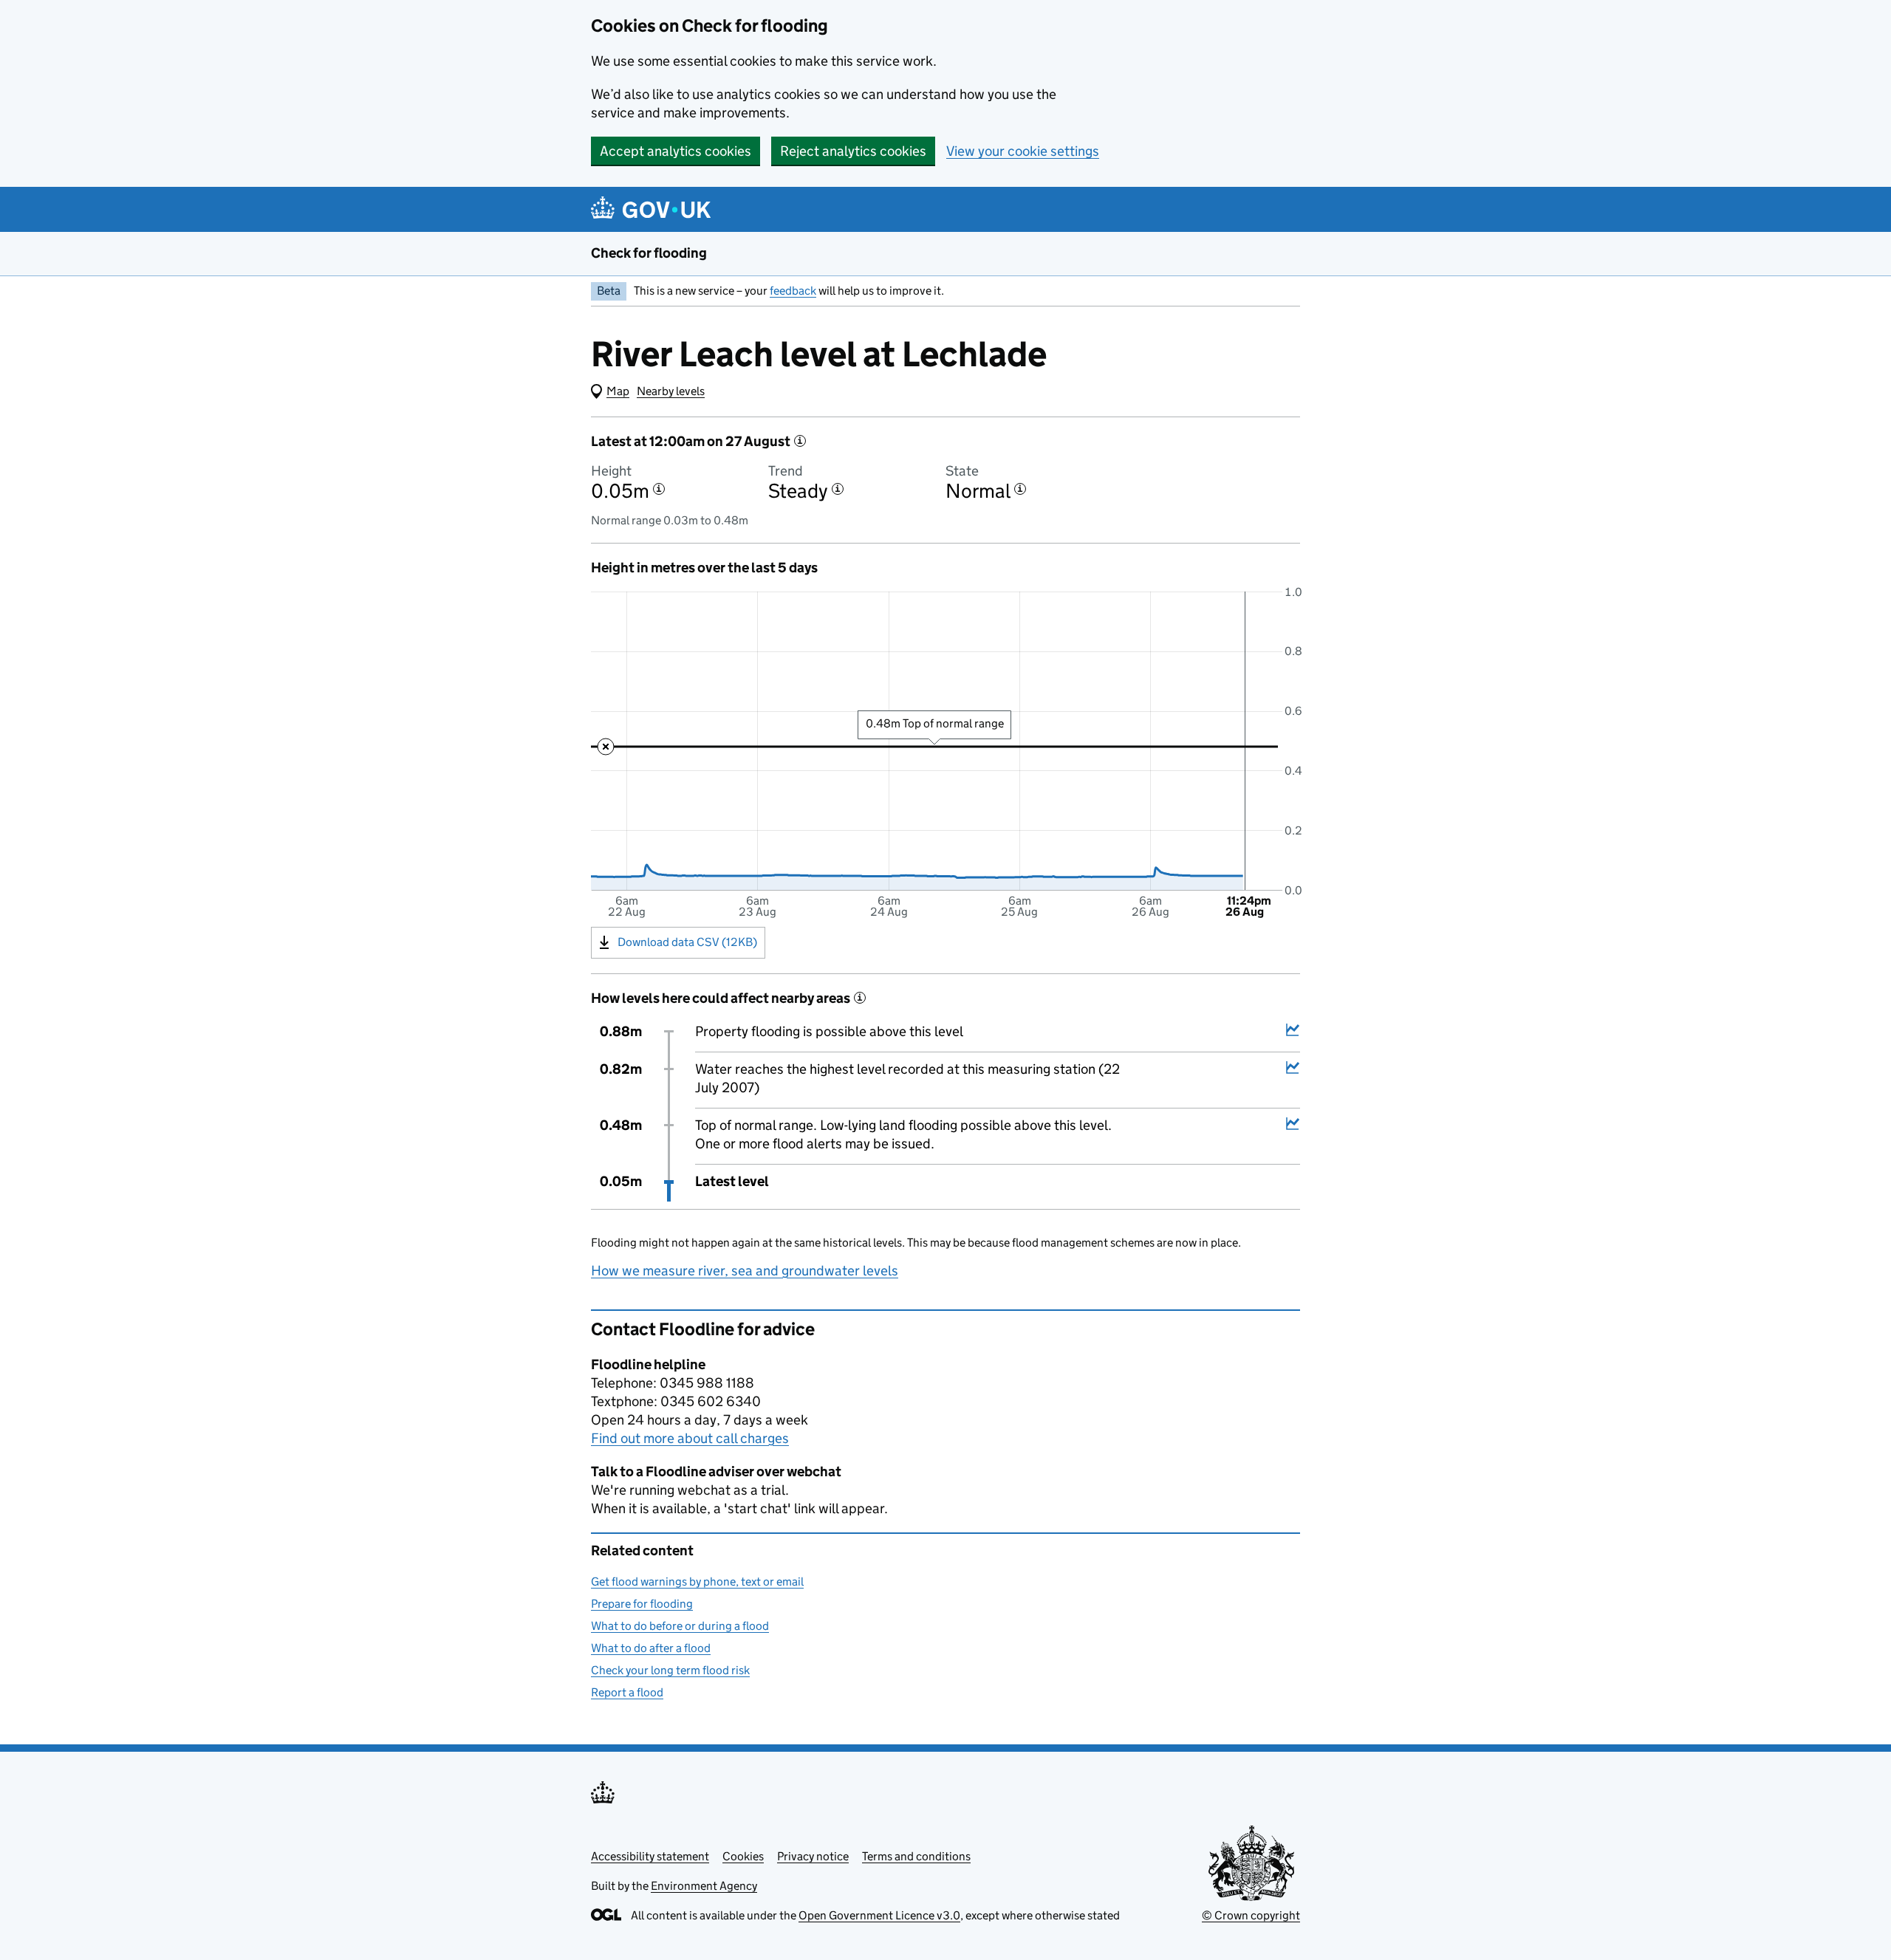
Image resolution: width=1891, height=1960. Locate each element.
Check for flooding (649, 253)
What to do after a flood (651, 1648)
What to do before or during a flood (680, 1626)
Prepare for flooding (642, 1604)
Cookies (743, 1856)
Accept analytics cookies (676, 151)
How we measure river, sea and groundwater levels (745, 1271)
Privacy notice (813, 1856)
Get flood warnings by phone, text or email (697, 1582)
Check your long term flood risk (670, 1670)
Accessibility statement (650, 1856)
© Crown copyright (1251, 1915)
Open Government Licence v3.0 (879, 1915)
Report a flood (627, 1692)
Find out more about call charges (690, 1438)
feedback (793, 291)
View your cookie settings (1023, 151)
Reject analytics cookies (853, 151)
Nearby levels (671, 391)
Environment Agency (704, 1886)
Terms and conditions (916, 1856)
